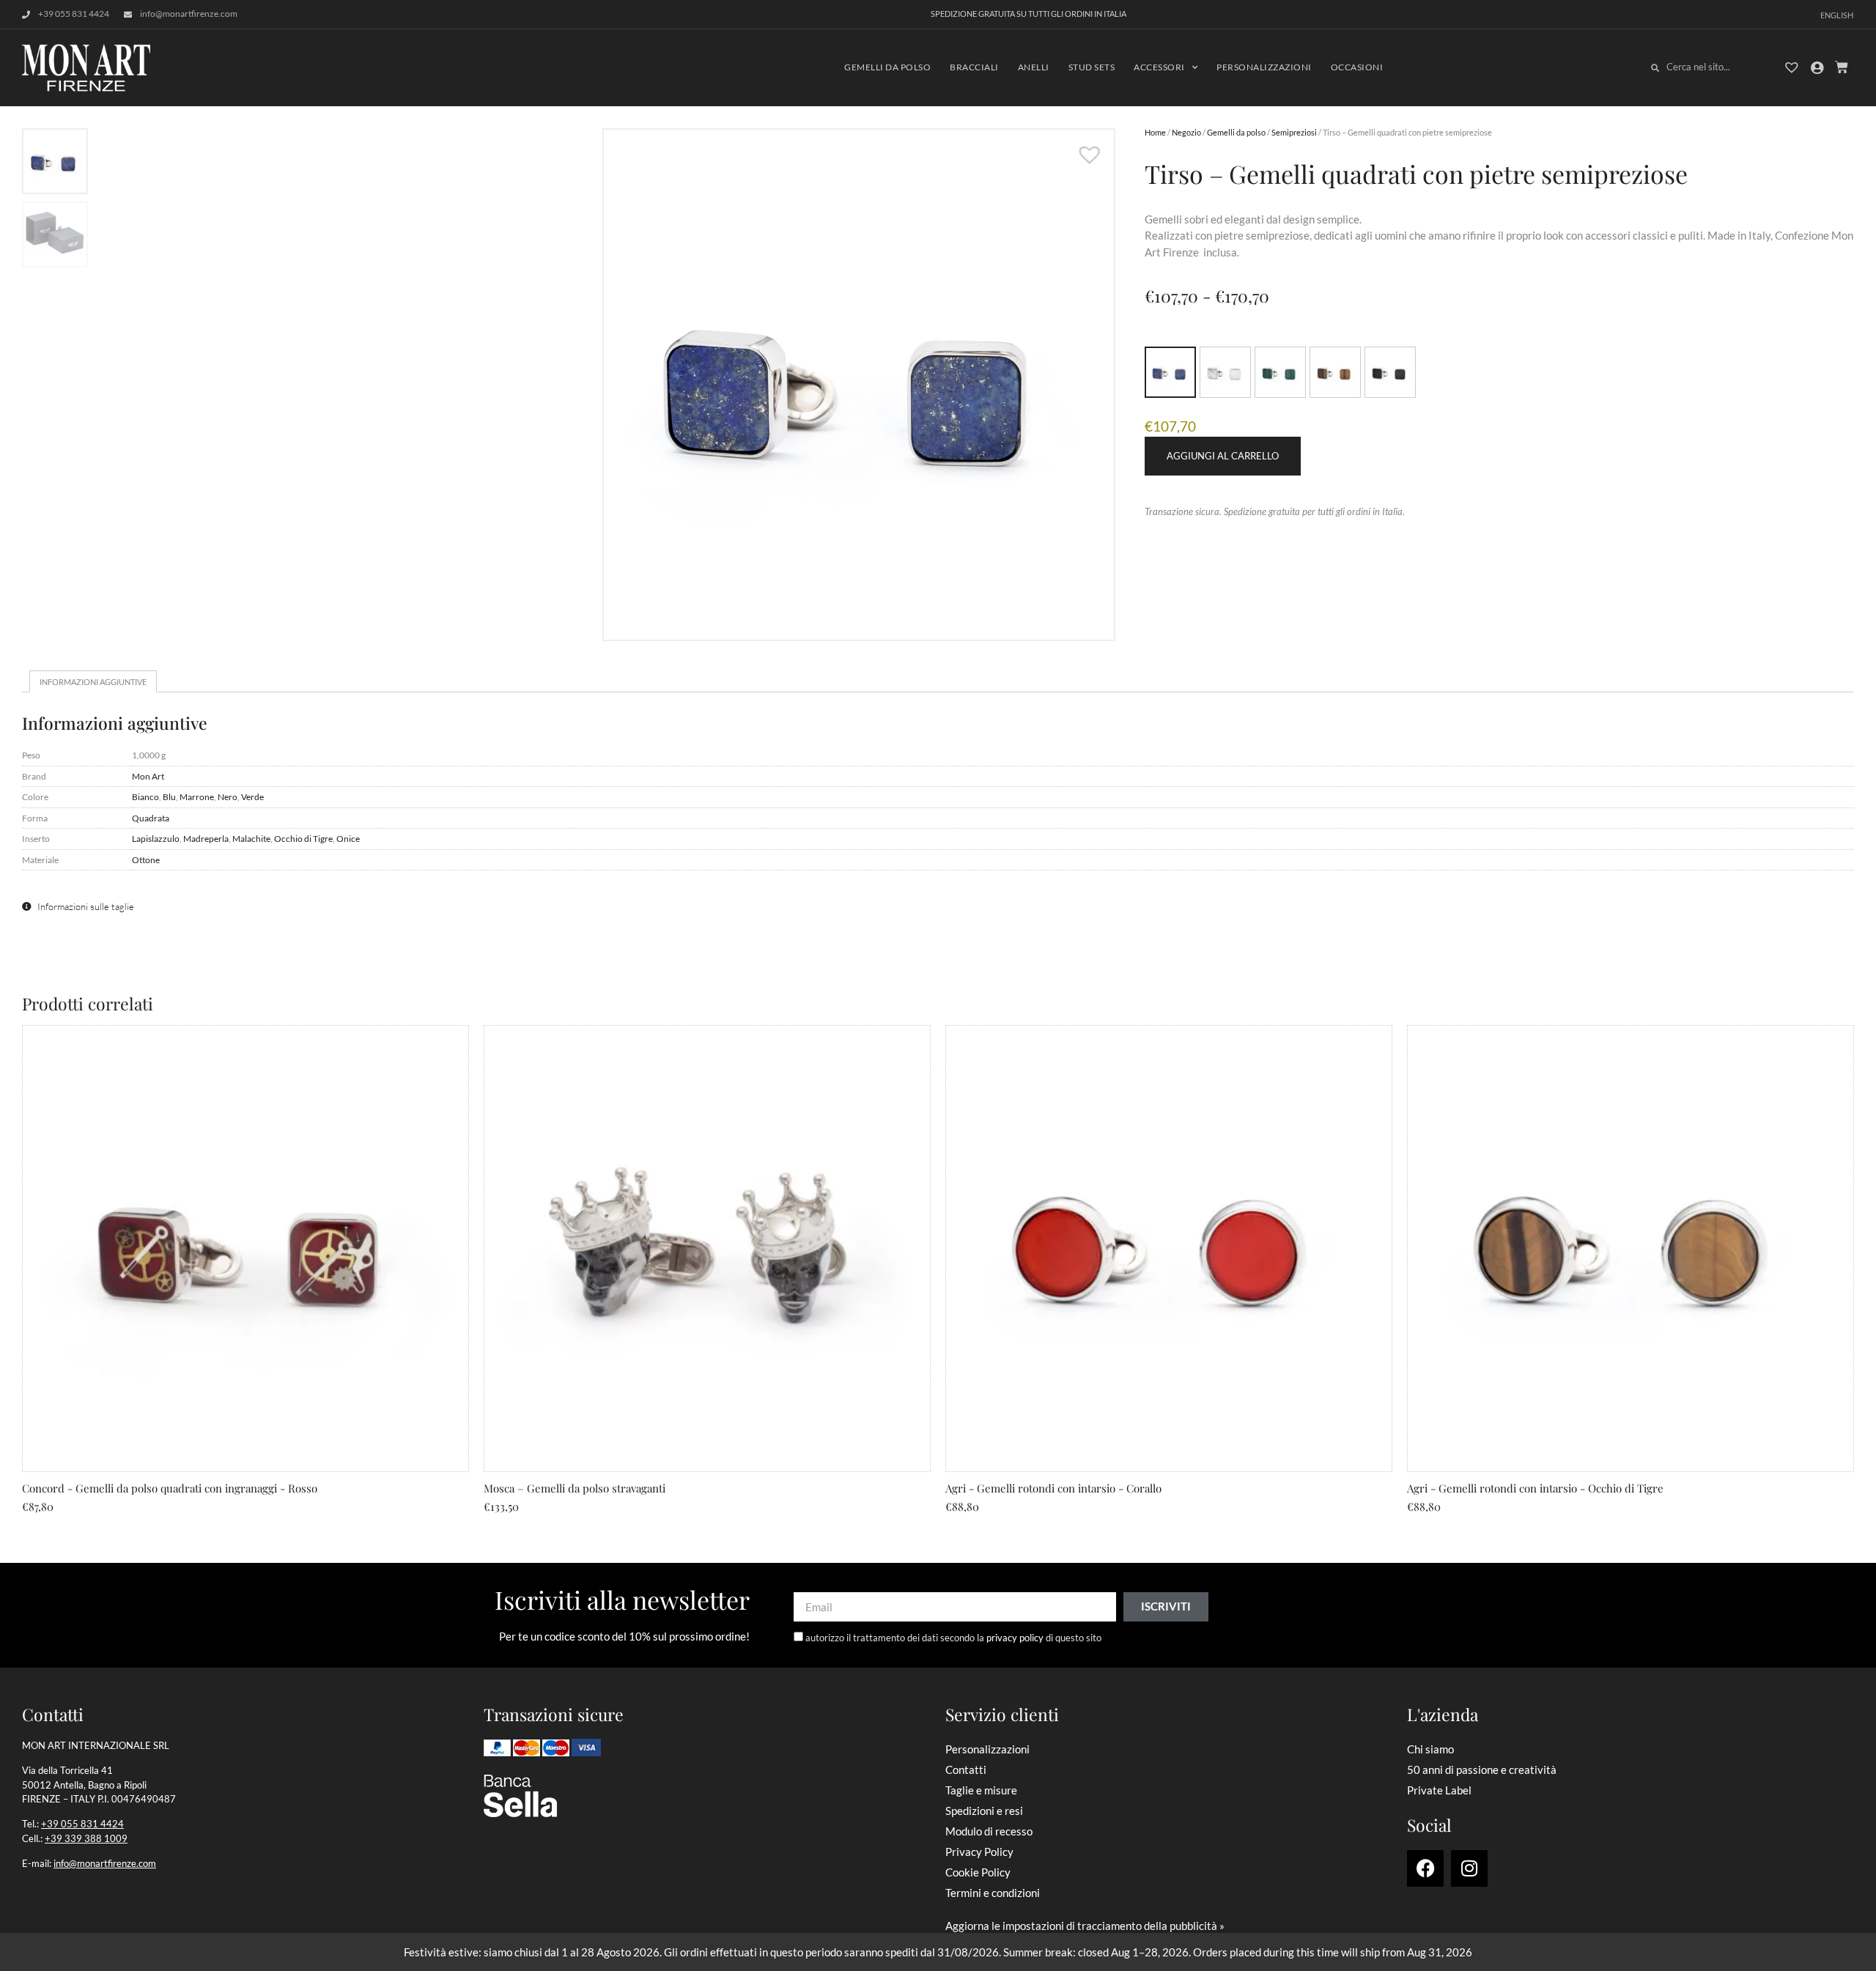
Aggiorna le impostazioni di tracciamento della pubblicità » (1085, 1926)
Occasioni (1357, 67)
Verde (252, 796)
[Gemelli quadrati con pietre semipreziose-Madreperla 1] (605, 385)
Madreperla (206, 838)
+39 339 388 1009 (86, 1838)
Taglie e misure (981, 1790)
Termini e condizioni (993, 1893)
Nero (228, 796)
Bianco (145, 796)
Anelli (1034, 67)
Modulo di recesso (989, 1831)
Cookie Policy (978, 1872)
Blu (169, 796)
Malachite (251, 838)
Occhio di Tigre (303, 838)
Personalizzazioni (1264, 67)
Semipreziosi (1294, 132)
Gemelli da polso (887, 67)
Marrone (197, 796)
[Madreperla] (1225, 372)
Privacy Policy (979, 1852)
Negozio (1186, 132)
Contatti (966, 1770)
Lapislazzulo (156, 838)
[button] (1082, 147)
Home (1155, 132)
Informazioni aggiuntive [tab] (93, 682)
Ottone (146, 859)
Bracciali (974, 67)
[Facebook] (1425, 1868)
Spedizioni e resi (984, 1811)
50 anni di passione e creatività (1482, 1770)
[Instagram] (1469, 1868)
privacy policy (1015, 1638)
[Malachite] (1280, 372)
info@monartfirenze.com (105, 1863)
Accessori (1159, 67)
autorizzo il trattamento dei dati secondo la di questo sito (953, 1638)
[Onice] (1390, 372)
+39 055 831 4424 (82, 1824)
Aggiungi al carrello (1223, 456)
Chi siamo (1430, 1749)
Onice (348, 838)
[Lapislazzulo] (1170, 372)
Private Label (1439, 1790)
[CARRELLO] (1842, 67)
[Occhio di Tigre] (1335, 372)
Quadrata (151, 818)
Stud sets (1092, 67)
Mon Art (148, 776)
